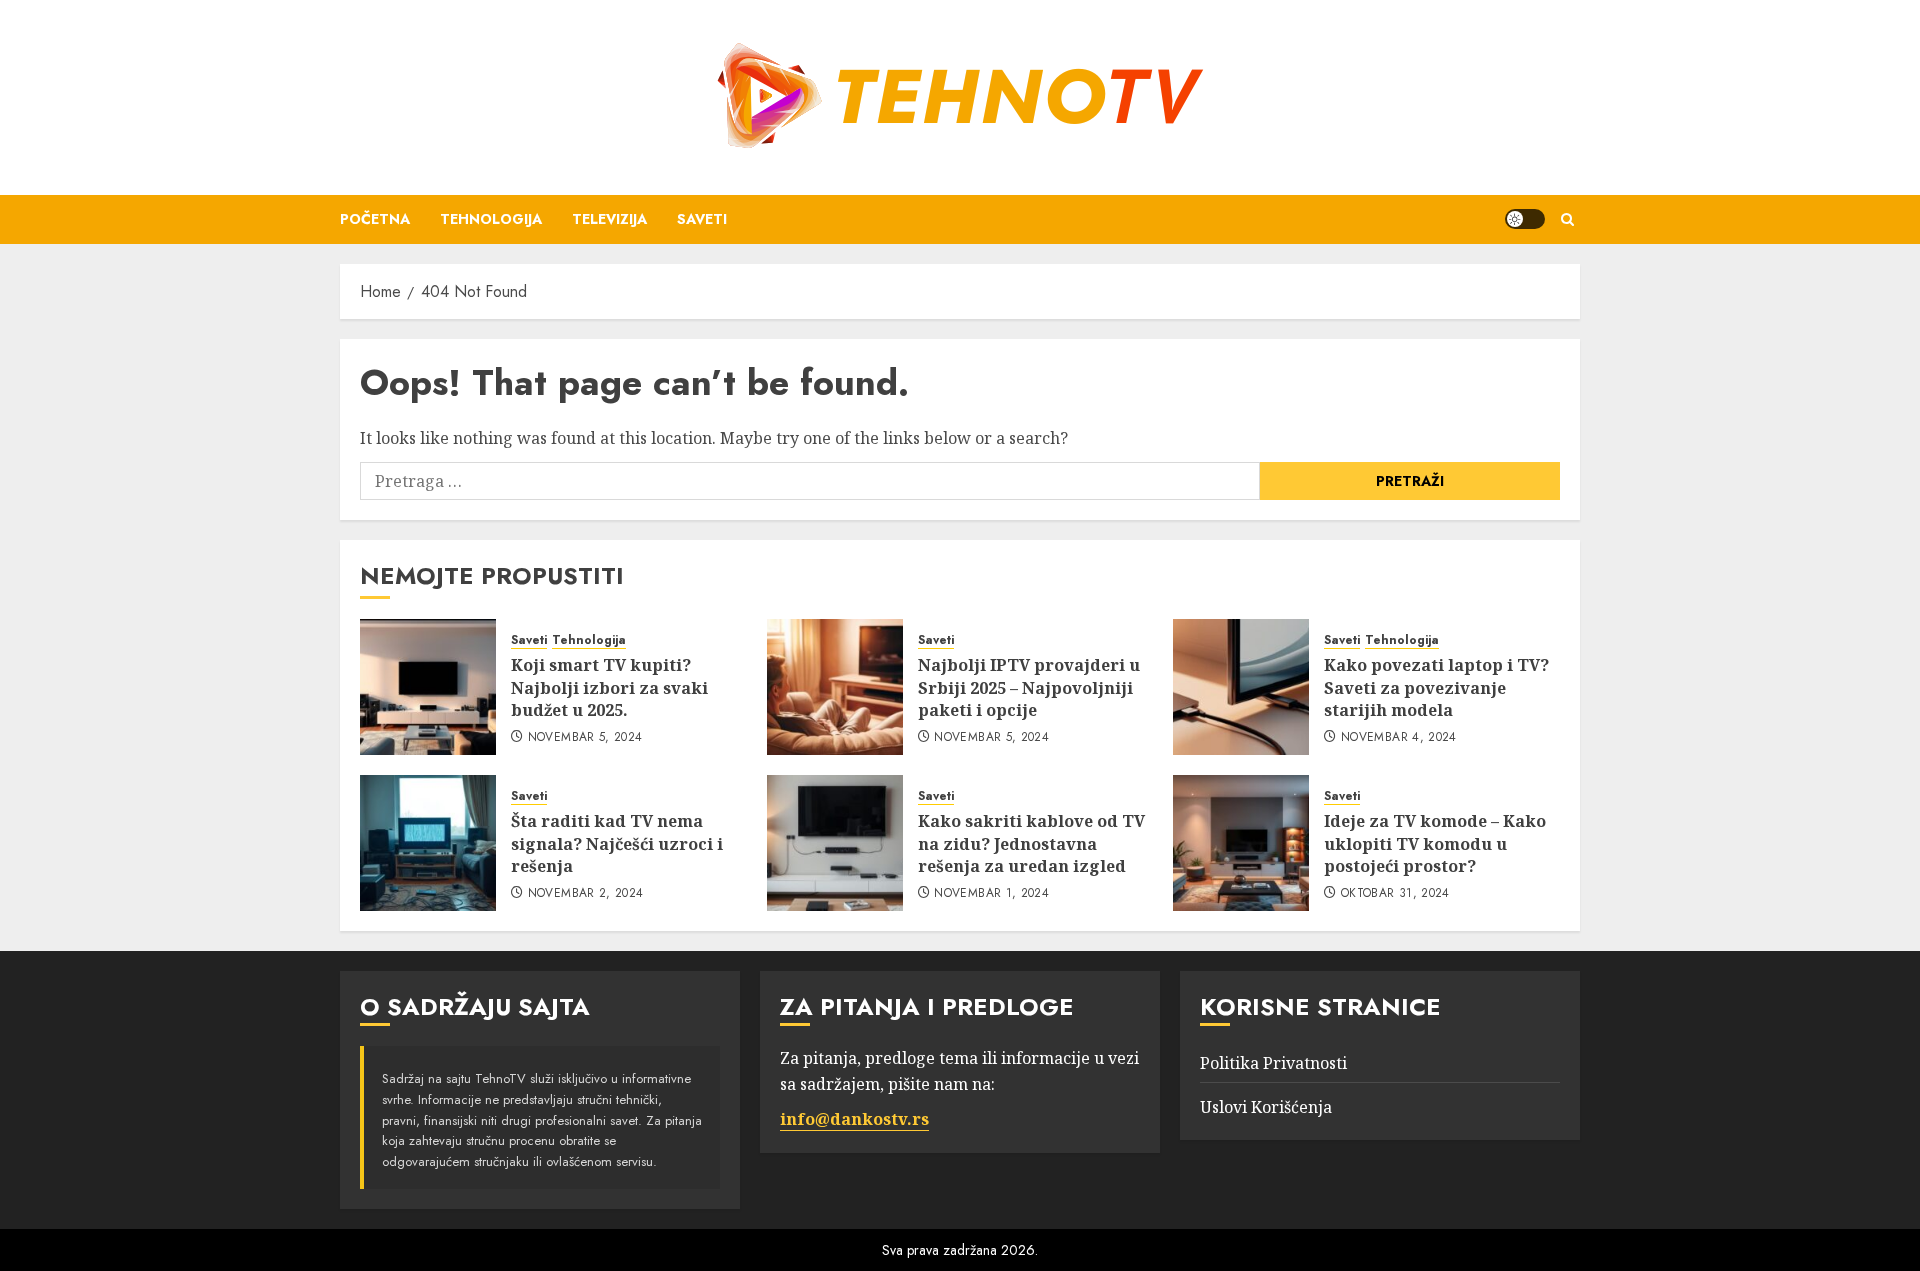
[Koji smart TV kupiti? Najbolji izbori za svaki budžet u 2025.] (428, 687)
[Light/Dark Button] (1525, 219)
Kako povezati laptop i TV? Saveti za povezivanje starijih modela (1436, 687)
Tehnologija (491, 219)
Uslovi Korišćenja (1266, 1107)
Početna (375, 219)
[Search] (1567, 219)
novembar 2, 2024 (586, 894)
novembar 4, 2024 (1399, 738)
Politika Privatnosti (1273, 1063)
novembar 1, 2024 (991, 894)
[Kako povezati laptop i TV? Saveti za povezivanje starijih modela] (1241, 687)
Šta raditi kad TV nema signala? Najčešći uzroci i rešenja (617, 843)
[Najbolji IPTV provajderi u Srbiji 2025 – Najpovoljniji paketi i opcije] (835, 687)
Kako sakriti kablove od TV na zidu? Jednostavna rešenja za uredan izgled (1031, 843)
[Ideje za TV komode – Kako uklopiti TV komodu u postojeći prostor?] (1241, 843)
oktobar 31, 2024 (1395, 894)
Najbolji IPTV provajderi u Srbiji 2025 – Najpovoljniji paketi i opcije (1029, 687)
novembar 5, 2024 (585, 738)
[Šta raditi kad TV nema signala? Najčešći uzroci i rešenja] (428, 843)
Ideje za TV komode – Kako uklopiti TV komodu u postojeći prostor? (1435, 843)
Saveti (702, 219)
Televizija (609, 219)
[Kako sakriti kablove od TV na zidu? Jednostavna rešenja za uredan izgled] (835, 843)
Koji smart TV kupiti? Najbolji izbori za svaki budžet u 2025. (609, 687)
